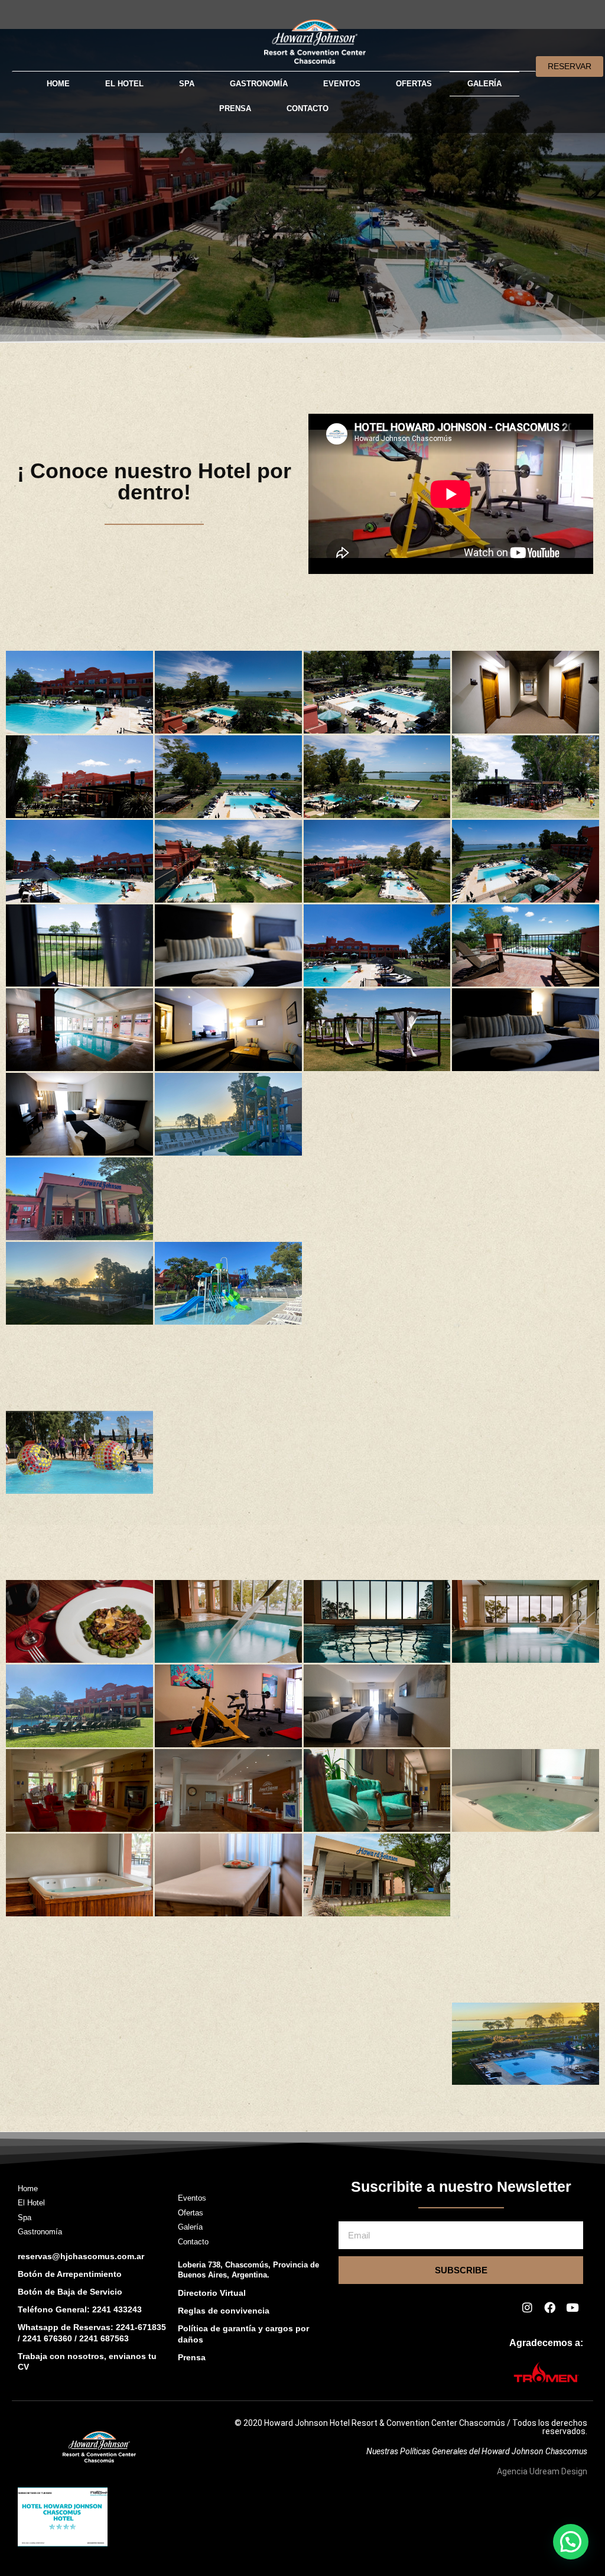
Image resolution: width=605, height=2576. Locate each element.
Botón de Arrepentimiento (70, 2274)
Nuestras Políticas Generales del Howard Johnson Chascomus (477, 2451)
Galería (484, 84)
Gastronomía (259, 84)
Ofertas (414, 84)
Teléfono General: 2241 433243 (80, 2309)
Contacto (308, 108)
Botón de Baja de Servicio (70, 2292)
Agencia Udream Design (542, 2471)
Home (58, 84)
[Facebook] (549, 2307)
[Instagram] (527, 2307)
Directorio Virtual (212, 2293)
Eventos (342, 84)
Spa (187, 84)
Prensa (235, 108)
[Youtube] (572, 2307)
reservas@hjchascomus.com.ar (81, 2256)
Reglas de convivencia (224, 2311)
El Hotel (124, 84)
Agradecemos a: (546, 2343)
